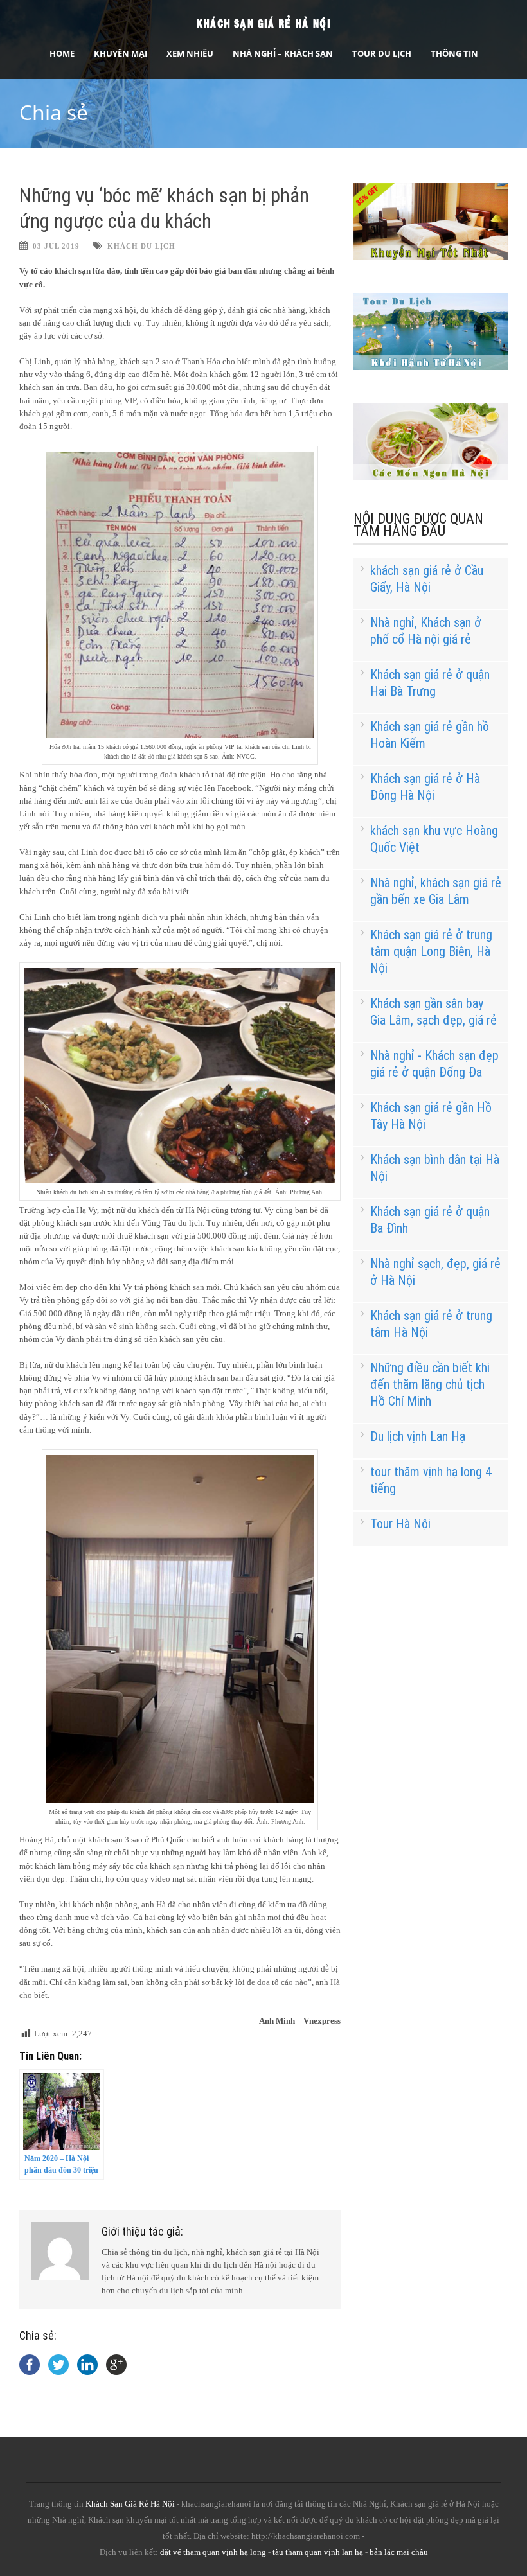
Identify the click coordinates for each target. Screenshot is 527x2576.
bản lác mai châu (399, 2552)
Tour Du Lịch (382, 53)
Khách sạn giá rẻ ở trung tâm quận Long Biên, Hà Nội (431, 951)
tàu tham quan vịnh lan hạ (318, 2552)
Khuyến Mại (121, 53)
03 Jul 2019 (56, 246)
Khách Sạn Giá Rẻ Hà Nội (130, 2504)
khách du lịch (141, 246)
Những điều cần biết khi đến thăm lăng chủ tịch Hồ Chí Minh (430, 1384)
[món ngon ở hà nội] (431, 477)
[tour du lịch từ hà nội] (431, 367)
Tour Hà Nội (400, 1524)
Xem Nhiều (190, 53)
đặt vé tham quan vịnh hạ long (213, 2552)
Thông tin (454, 53)
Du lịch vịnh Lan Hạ (418, 1436)
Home (62, 53)
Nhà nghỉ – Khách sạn (283, 53)
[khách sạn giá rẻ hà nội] (431, 257)
